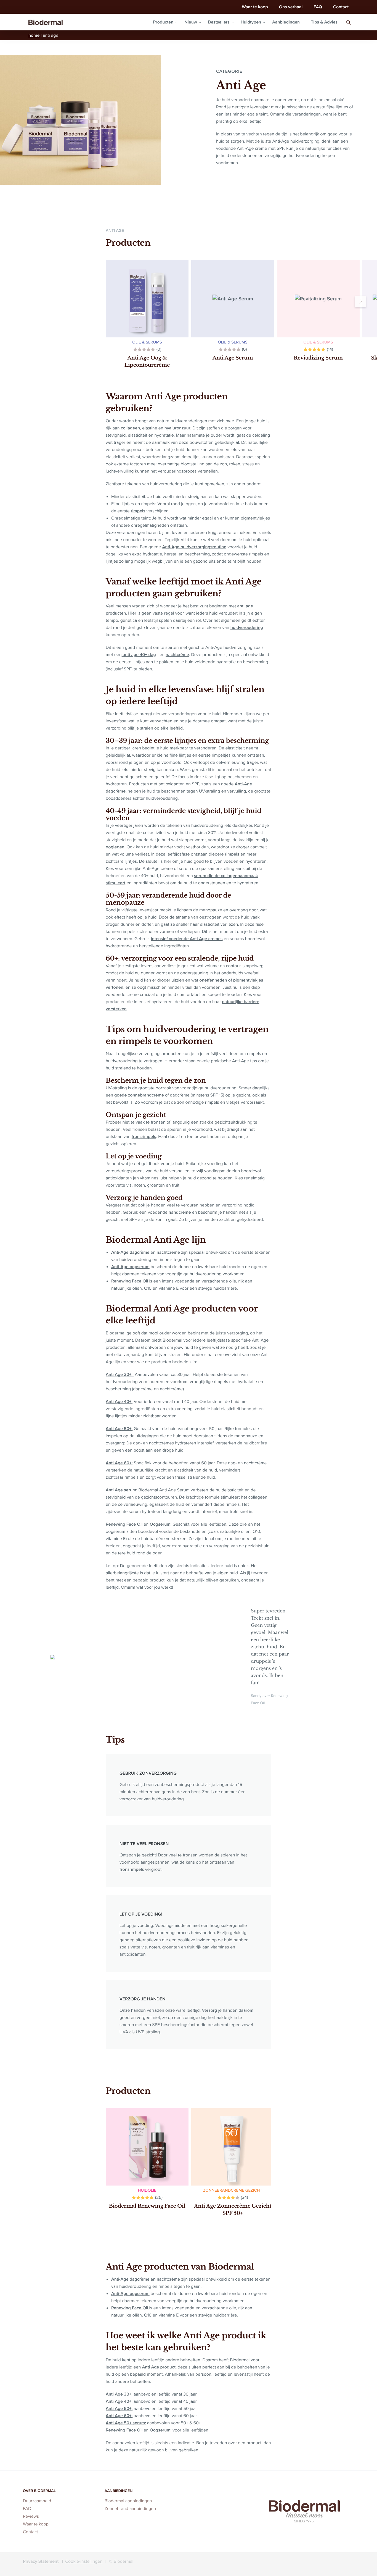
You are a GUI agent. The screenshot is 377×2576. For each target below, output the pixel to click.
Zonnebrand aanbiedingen (130, 2509)
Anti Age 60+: (119, 1463)
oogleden (115, 847)
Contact (341, 7)
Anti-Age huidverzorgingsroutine (194, 547)
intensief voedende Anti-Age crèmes (187, 939)
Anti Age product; (160, 2367)
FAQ (318, 7)
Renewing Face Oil (130, 1281)
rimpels (138, 511)
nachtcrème (177, 655)
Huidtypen (251, 22)
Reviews (31, 2516)
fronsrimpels (144, 1136)
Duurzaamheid (37, 2501)
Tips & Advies (324, 22)
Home (34, 35)
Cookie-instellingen (84, 2561)
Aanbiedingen (286, 22)
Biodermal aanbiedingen (128, 2501)
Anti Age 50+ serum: (126, 2423)
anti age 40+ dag (139, 655)
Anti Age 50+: (119, 1429)
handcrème (180, 1212)
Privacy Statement (41, 2561)
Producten (163, 22)
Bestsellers (219, 22)
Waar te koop (255, 7)
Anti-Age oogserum (130, 1267)
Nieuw (191, 22)
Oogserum (160, 1524)
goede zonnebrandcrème (139, 1095)
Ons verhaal (291, 7)
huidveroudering (247, 627)
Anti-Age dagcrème (130, 1252)
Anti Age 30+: (120, 1374)
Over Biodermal (39, 2491)
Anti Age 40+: (119, 1401)
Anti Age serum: (121, 1490)
